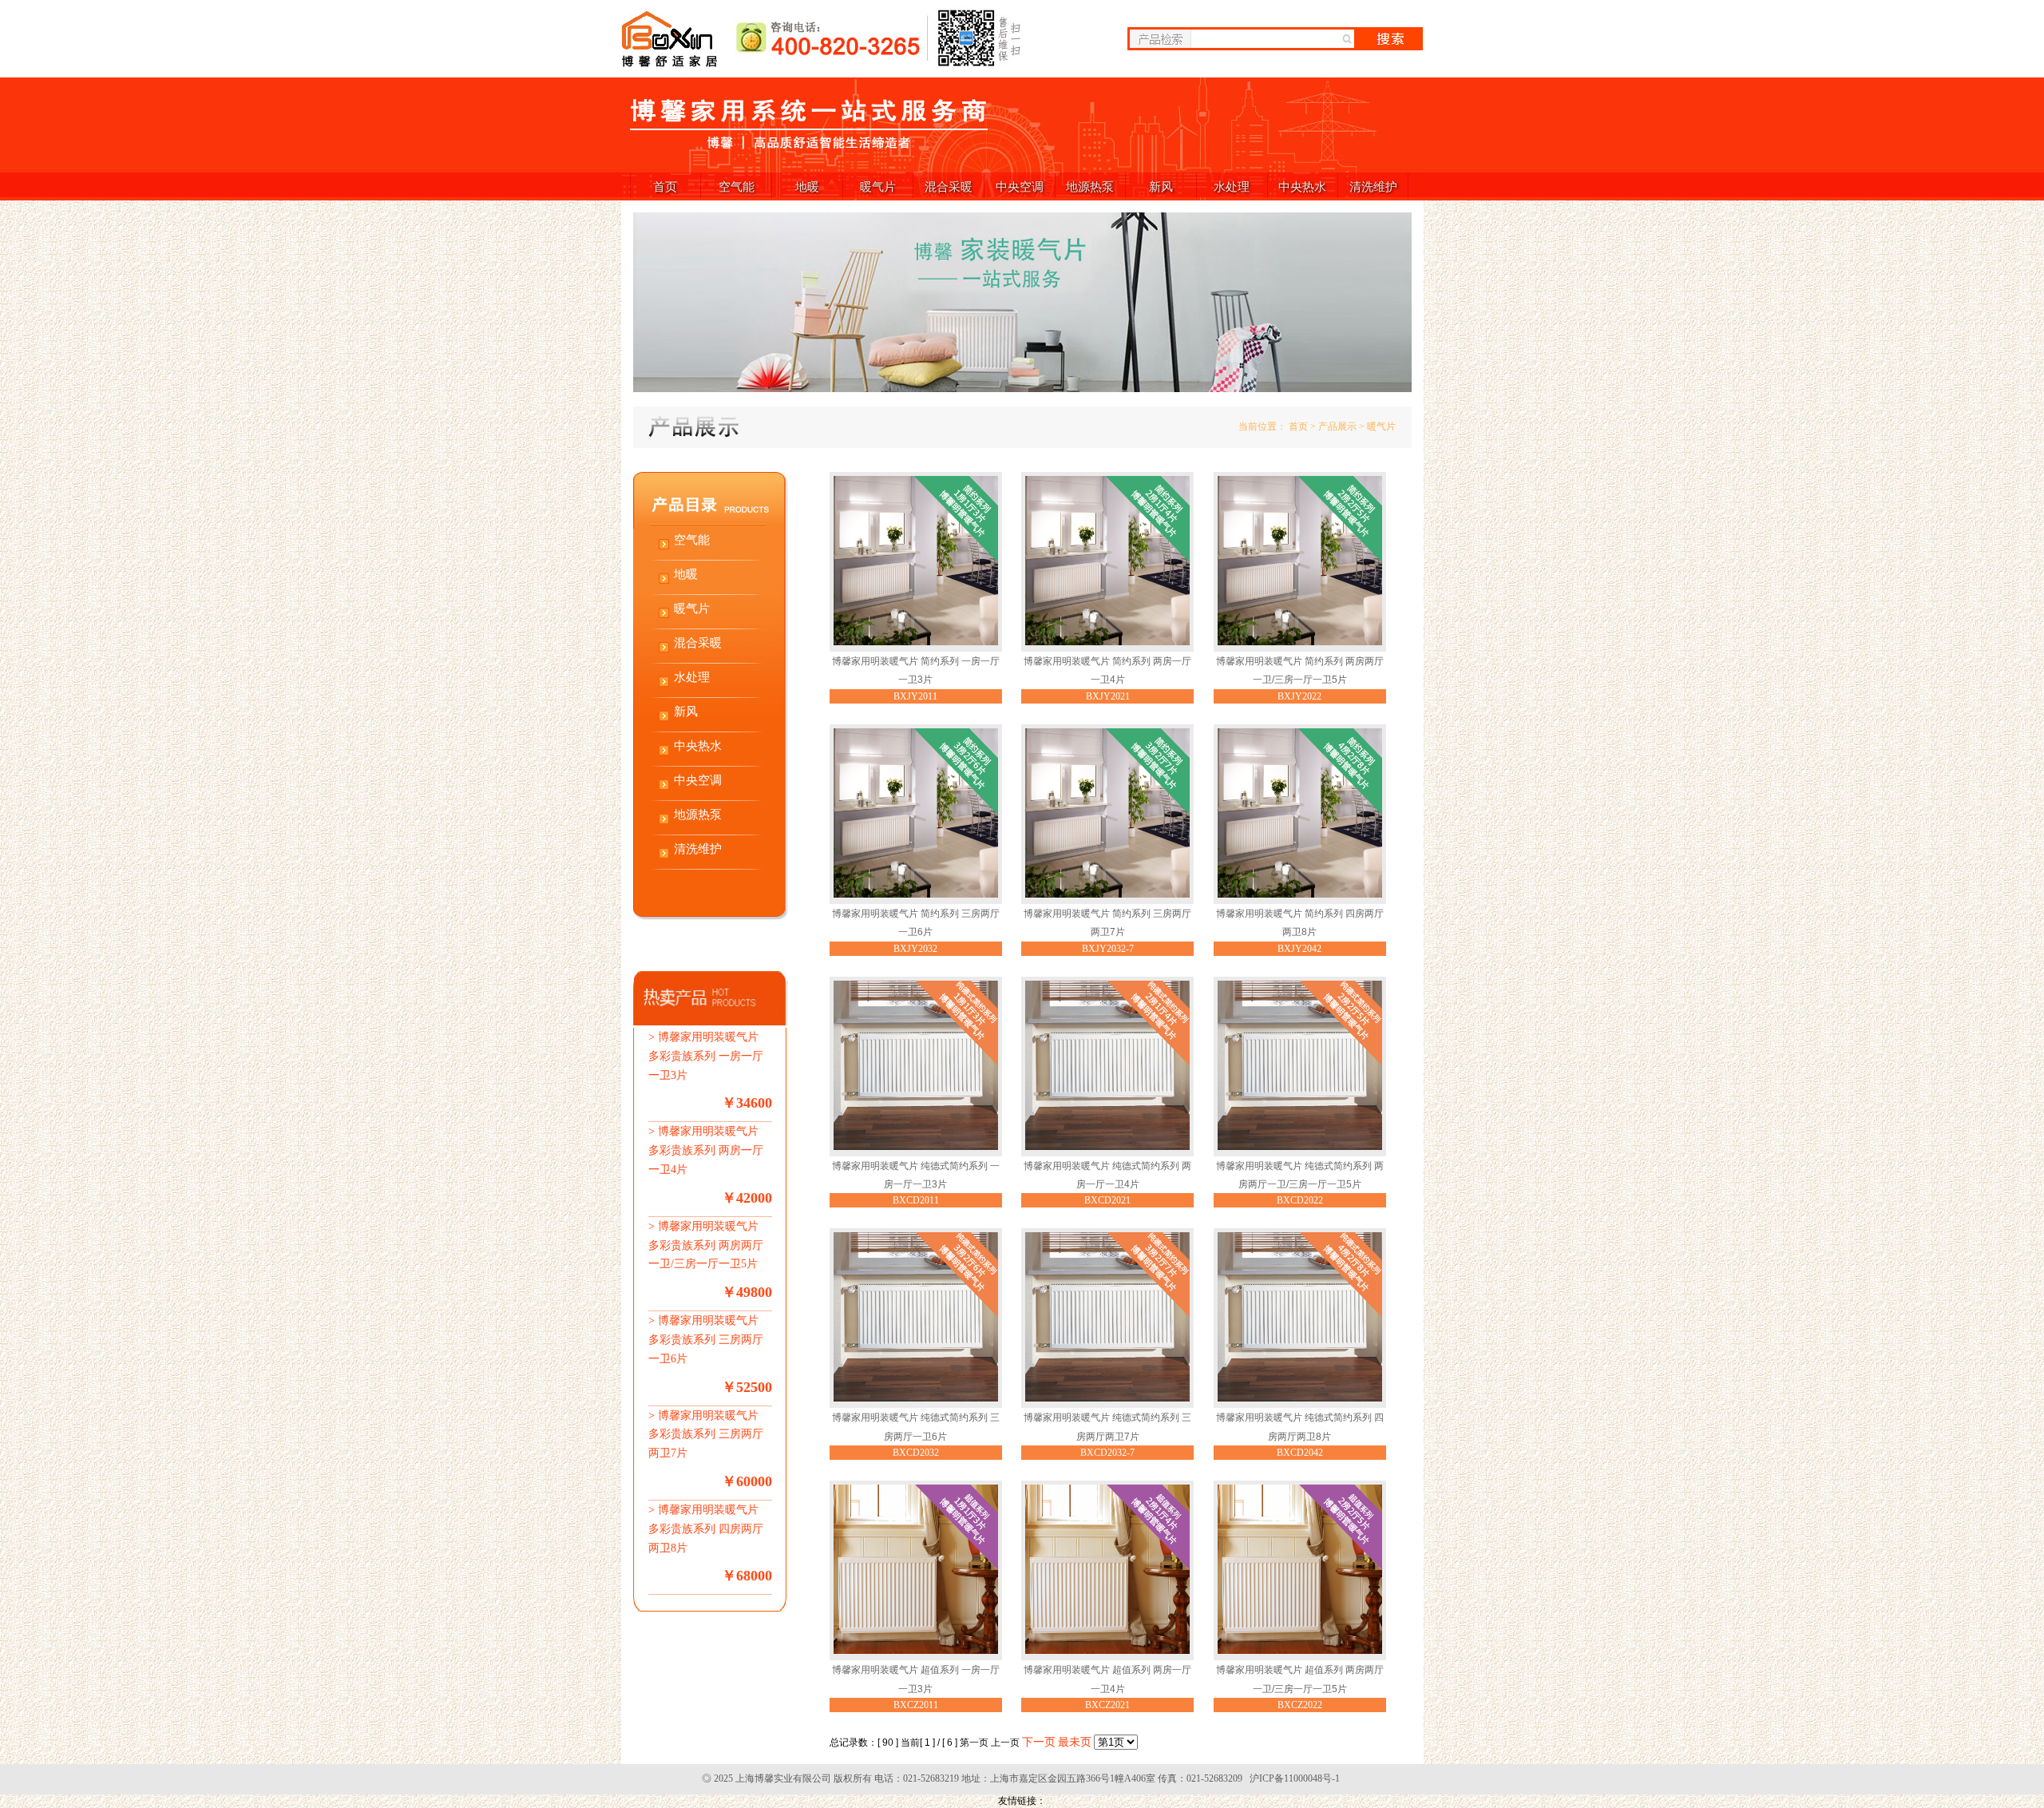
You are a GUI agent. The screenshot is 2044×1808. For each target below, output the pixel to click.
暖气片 (878, 186)
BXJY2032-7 (1108, 949)
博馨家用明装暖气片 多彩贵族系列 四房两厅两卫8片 (706, 1529)
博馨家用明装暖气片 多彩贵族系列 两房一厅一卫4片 (706, 1150)
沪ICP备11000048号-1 (1295, 1778)
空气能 (737, 186)
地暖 (807, 186)
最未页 (1075, 1742)
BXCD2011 (916, 1200)
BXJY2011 (915, 696)
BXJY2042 (1299, 949)
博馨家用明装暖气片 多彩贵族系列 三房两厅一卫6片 (706, 1340)
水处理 (1232, 186)
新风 (1161, 186)
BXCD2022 (1300, 1200)
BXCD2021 (1107, 1200)
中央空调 (1020, 186)
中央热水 (1302, 186)
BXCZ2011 (916, 1705)
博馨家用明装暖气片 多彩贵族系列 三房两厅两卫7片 (706, 1435)
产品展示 (1337, 426)
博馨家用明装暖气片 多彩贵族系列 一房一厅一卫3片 (706, 1056)
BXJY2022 (1299, 696)
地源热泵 (1090, 186)
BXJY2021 (1108, 696)
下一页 (1039, 1742)
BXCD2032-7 (1107, 1453)
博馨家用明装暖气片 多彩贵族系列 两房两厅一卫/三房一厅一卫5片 (706, 1245)
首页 (665, 186)
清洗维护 (1373, 186)
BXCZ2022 (1300, 1705)
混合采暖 (949, 186)
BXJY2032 (915, 949)
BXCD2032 (916, 1453)
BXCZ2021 (1107, 1705)
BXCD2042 (1300, 1453)
